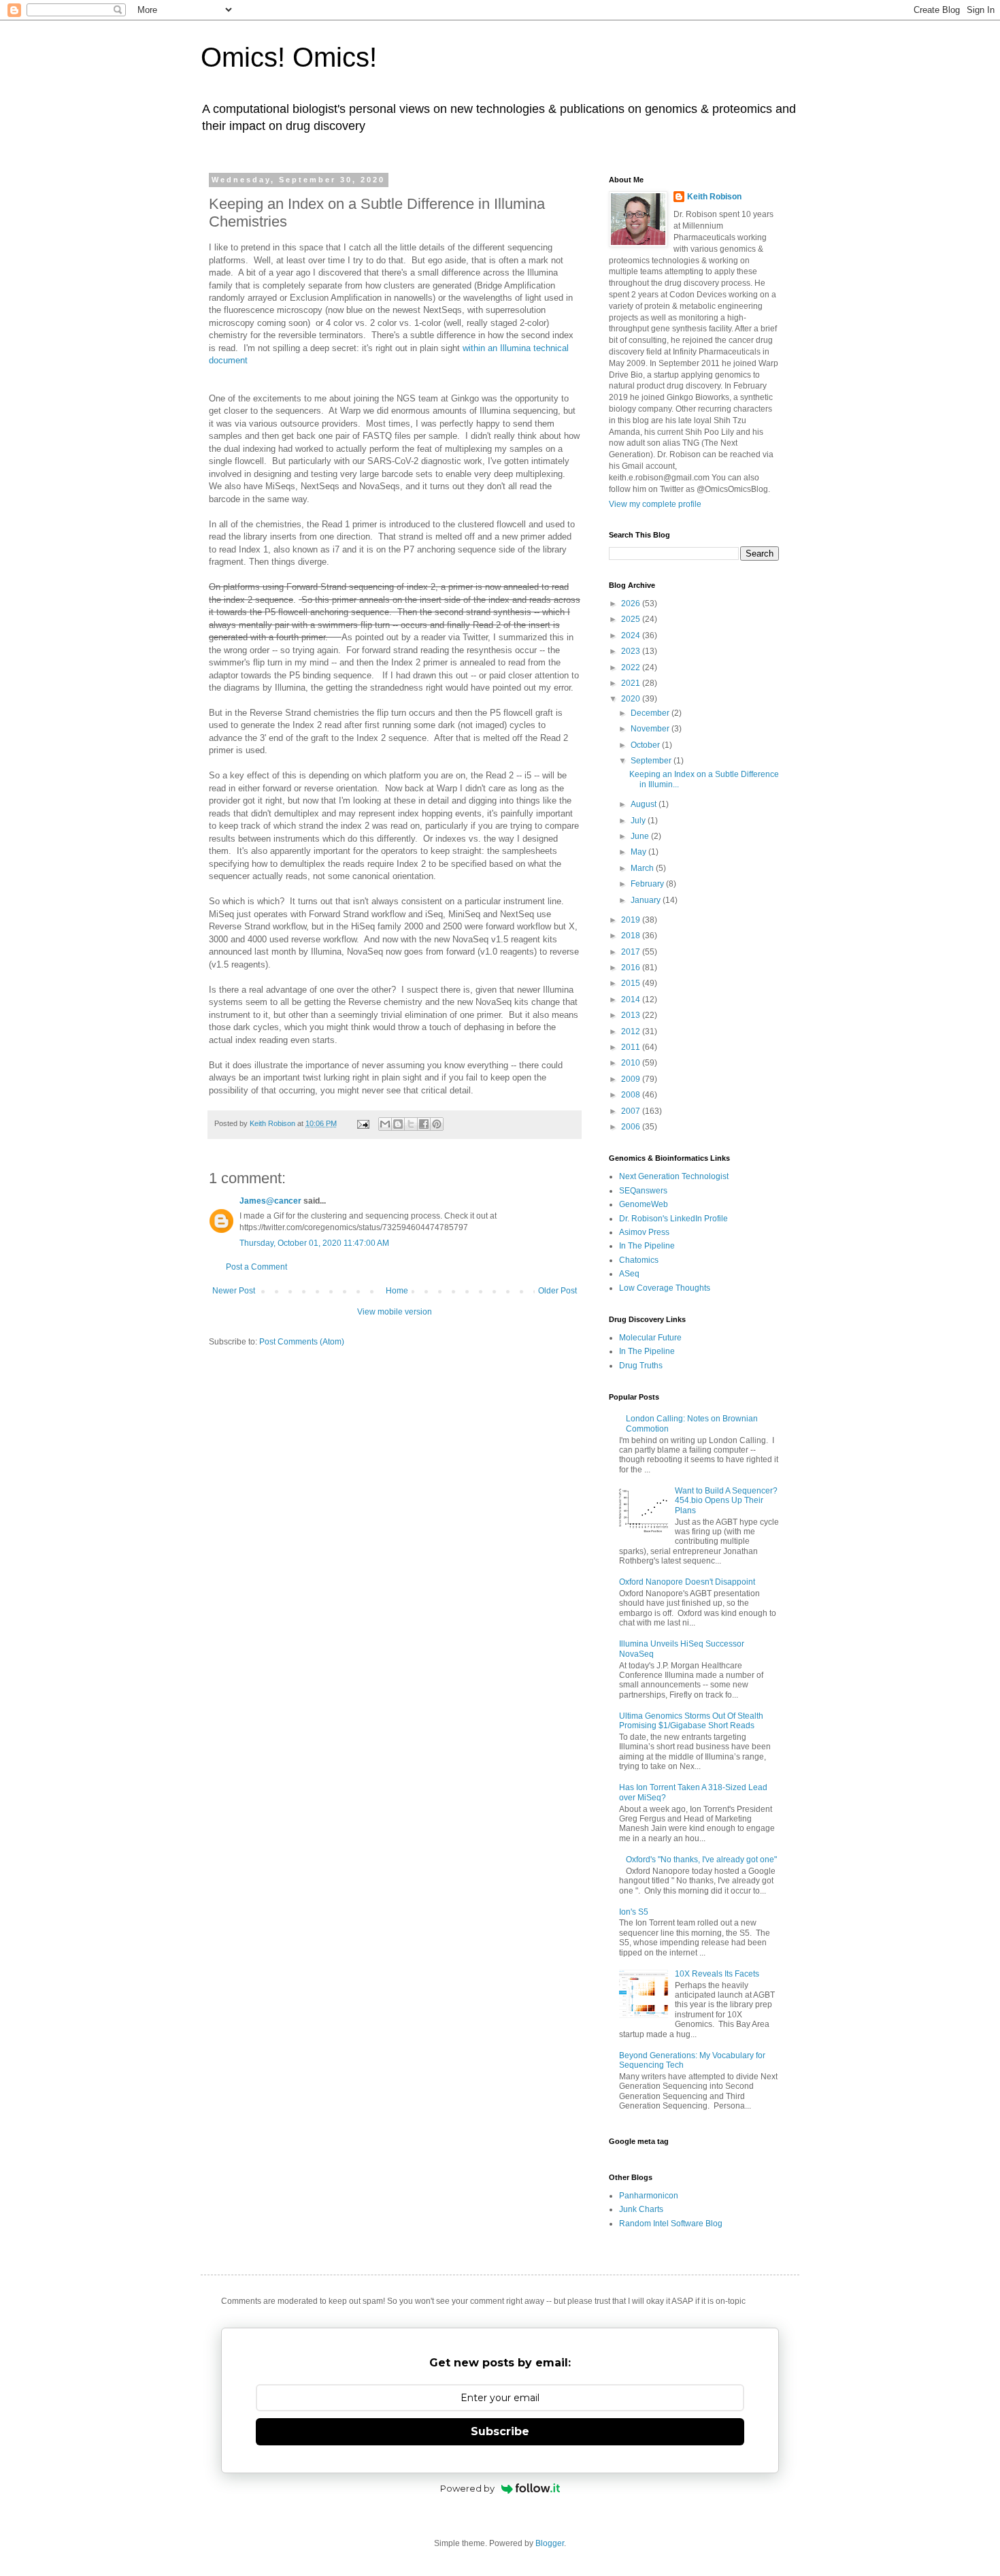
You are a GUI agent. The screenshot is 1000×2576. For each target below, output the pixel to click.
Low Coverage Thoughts (665, 1288)
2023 (632, 651)
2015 (632, 983)
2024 (632, 635)
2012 (632, 1031)
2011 (632, 1047)
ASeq (629, 1274)
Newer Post (234, 1291)
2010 (632, 1063)
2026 (632, 604)
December (651, 713)
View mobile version (395, 1312)
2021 (632, 683)
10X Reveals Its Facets (717, 1974)
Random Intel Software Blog (671, 2224)
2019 (632, 920)
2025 (632, 619)
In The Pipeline (647, 1246)
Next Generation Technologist (674, 1176)
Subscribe (500, 2431)
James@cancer (270, 1201)
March (643, 868)
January (647, 900)
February (648, 884)
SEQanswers (643, 1191)
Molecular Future (650, 1338)
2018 (632, 936)
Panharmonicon (649, 2196)
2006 (632, 1127)
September (652, 761)
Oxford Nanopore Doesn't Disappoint (687, 1582)
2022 (632, 667)
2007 (632, 1111)
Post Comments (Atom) (302, 1342)
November (651, 729)
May (639, 852)
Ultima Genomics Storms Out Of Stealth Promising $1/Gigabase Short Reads (691, 1721)
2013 (632, 1015)
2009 (632, 1079)
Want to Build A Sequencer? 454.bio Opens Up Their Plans (726, 1501)
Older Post (557, 1291)
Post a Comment (256, 1267)
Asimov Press (644, 1232)
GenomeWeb (644, 1204)
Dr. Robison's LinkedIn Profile (673, 1219)
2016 (632, 968)
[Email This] (385, 1124)
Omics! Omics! (289, 57)
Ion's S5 (634, 1912)
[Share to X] (411, 1124)
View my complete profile (655, 504)
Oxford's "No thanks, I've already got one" (701, 1860)
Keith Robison (714, 197)
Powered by (467, 2488)
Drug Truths (641, 1366)
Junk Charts (641, 2209)
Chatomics (639, 1260)
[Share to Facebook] (424, 1124)
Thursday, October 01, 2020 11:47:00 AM (314, 1243)
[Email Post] (363, 1123)
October (646, 745)
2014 (632, 1000)
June (641, 836)
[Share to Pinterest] (437, 1124)
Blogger (550, 2543)
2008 (632, 1095)
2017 (632, 952)
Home (397, 1291)
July (639, 821)
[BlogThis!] (398, 1124)
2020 (632, 699)
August (645, 804)
